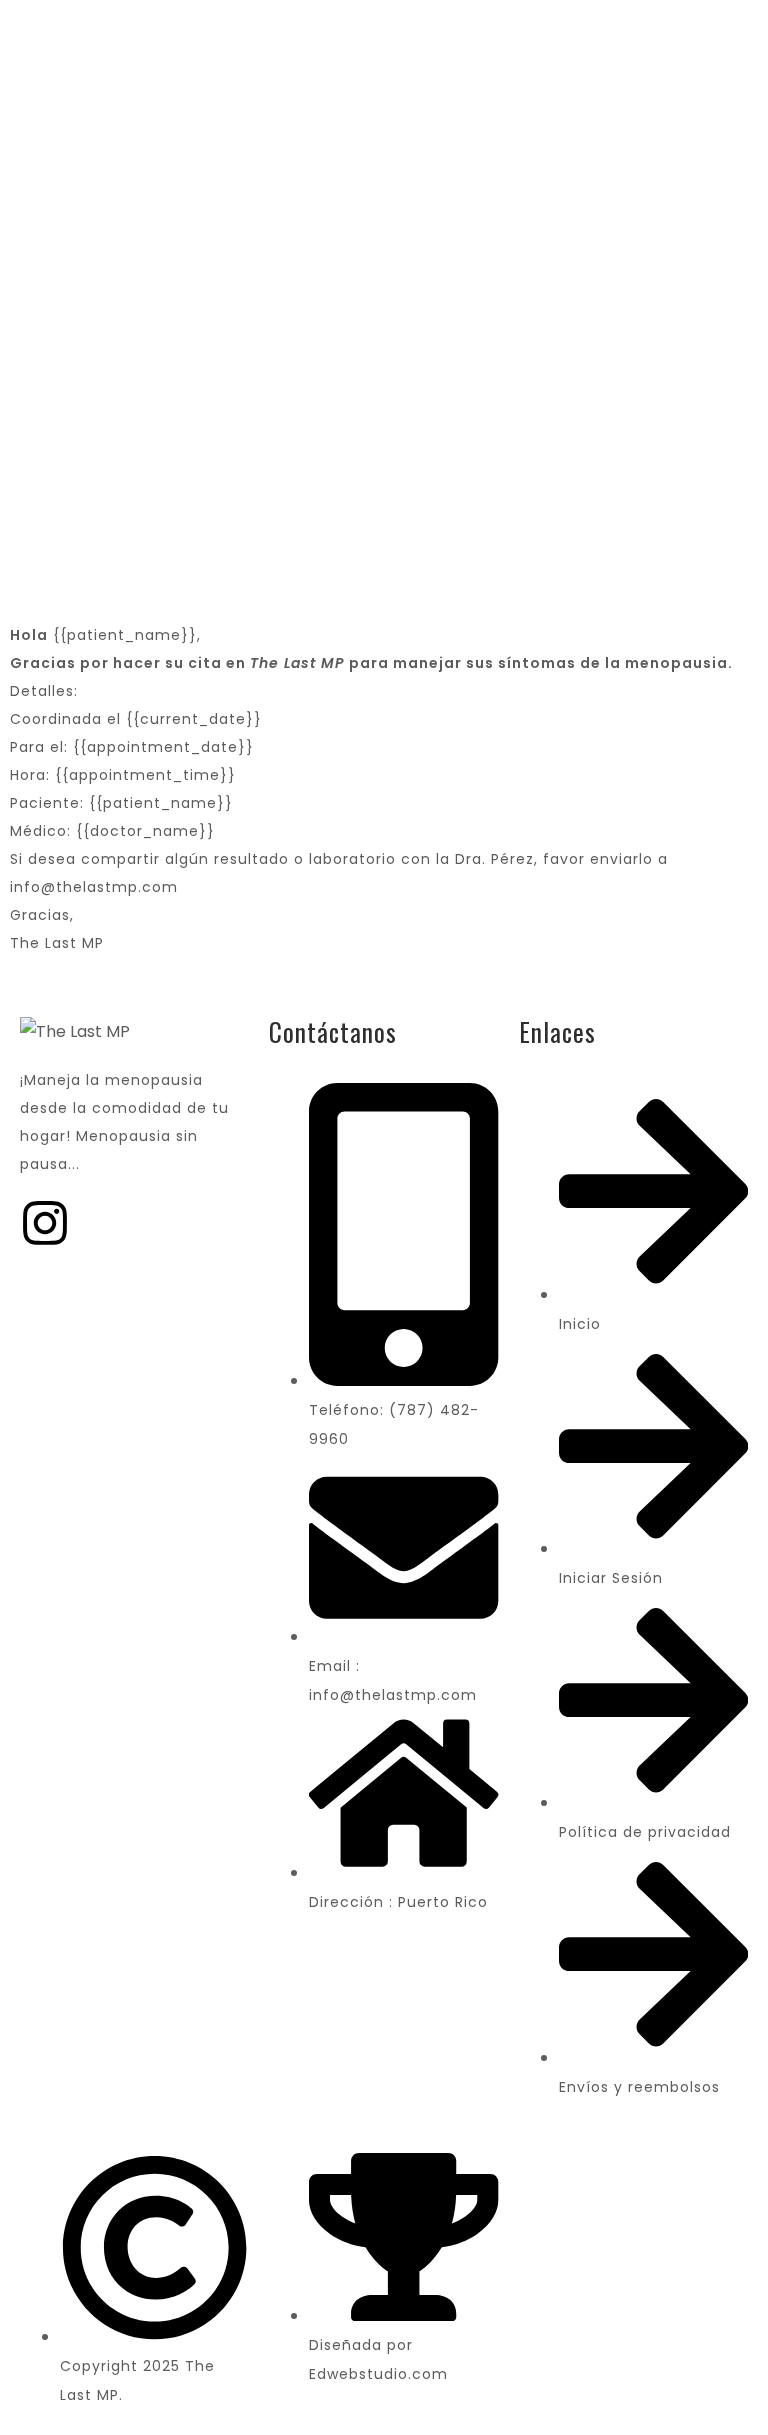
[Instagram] (45, 1223)
